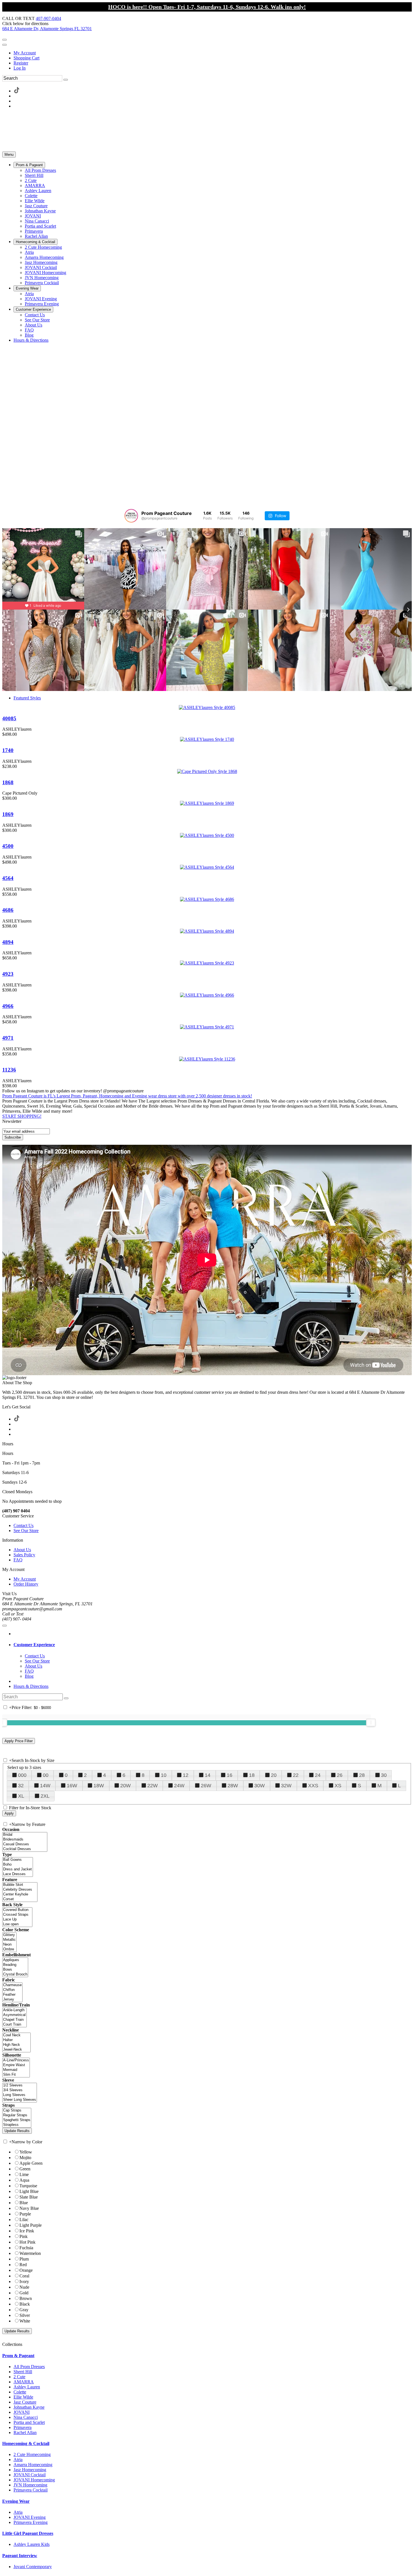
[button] (29, 165)
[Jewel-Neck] (16, 2050)
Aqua (24, 2180)
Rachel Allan (25, 2432)
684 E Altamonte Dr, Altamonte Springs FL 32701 (47, 29)
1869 (8, 814)
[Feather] (12, 1995)
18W (99, 1786)
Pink (24, 2236)
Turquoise (28, 2186)
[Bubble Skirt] (20, 1885)
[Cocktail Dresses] (25, 1849)
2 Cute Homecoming (32, 2454)
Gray (24, 2310)
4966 (8, 1006)
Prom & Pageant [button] (18, 2356)
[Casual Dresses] (25, 1844)
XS (338, 1786)
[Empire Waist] (16, 2065)
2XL (45, 1796)
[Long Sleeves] (20, 2095)
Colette (20, 2392)
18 (252, 1775)
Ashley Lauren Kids (32, 2544)
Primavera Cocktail (31, 2490)
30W (260, 1786)
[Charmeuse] (12, 1985)
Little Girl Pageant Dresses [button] (28, 2533)
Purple (25, 2214)
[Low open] (17, 1924)
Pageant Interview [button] (20, 2556)
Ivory (24, 2281)
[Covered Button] (17, 1910)
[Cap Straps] (17, 2111)
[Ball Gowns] (18, 1860)
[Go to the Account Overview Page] (5, 45)
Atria (18, 2460)
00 (46, 1775)
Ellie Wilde (23, 2397)
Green (25, 2169)
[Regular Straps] (17, 2115)
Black (25, 2304)
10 (164, 1775)
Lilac (24, 2220)
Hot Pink (27, 2242)
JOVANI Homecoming (34, 2480)
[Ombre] (9, 1949)
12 (186, 1775)
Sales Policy (24, 1555)
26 (340, 1775)
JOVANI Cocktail (30, 2475)
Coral (24, 2276)
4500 (8, 846)
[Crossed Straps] (17, 1915)
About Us (22, 1550)
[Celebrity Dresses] (20, 1890)
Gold (24, 2293)
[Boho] (18, 1865)
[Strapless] (17, 2125)
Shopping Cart (26, 58)
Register (21, 63)
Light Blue (29, 2191)
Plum (24, 2259)
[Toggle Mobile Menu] (5, 1626)
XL (21, 1796)
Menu (9, 155)
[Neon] (9, 1945)
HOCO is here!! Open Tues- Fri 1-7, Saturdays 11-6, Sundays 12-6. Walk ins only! (207, 7)
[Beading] (15, 1965)
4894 (8, 942)
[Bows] (15, 1970)
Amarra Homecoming (33, 2465)
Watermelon (30, 2253)
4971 (8, 1038)
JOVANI (22, 2412)
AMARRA (24, 2382)
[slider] (371, 1722)
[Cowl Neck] (16, 2035)
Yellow (26, 2152)
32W (286, 1786)
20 (274, 1775)
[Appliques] (15, 1960)
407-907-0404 (48, 18)
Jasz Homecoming (30, 2470)
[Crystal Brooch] (15, 1974)
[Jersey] (12, 2000)
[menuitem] (213, 53)
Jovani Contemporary (33, 2567)
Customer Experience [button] (34, 1645)
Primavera (23, 2427)
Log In (20, 68)
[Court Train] (15, 2025)
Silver (25, 2315)
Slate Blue (29, 2197)
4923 (8, 974)
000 (22, 1775)
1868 (8, 782)
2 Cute (19, 2377)
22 (296, 1775)
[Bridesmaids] (25, 1840)
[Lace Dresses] (18, 1874)
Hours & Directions (31, 1686)
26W (206, 1786)
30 (384, 1775)
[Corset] (20, 1899)
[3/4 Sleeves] (20, 2090)
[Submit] (66, 80)
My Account (25, 53)
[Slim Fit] (16, 2075)
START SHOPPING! (22, 1116)
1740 (8, 750)
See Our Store (26, 1531)
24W (179, 1786)
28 (362, 1775)
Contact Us (24, 1525)
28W (233, 1786)
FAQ (18, 1560)
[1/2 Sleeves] (20, 2085)
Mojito (25, 2158)
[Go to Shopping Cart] (5, 40)
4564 (8, 878)
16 (230, 1775)
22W (153, 1786)
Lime (24, 2174)
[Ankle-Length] (15, 2010)
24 (318, 1775)
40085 (9, 718)
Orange (26, 2270)
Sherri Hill (23, 2372)
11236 (9, 1070)
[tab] (213, 1645)
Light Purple (31, 2225)
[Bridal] (25, 1835)
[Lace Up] (17, 1920)
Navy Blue (29, 2208)
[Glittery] (9, 1935)
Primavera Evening (31, 2522)
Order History (26, 1584)
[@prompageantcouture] (131, 516)
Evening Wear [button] (16, 2501)
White (25, 2321)
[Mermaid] (16, 2070)
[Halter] (16, 2040)
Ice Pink (27, 2231)
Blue (24, 2203)
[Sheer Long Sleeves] (20, 2100)
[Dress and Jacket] (18, 1869)
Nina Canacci (26, 2417)
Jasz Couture (25, 2402)
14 (208, 1775)
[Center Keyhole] (20, 1894)
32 (21, 1786)
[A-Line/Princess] (16, 2060)
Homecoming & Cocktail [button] (26, 2443)
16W (72, 1786)
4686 (8, 910)
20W (125, 1786)
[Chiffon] (12, 1990)
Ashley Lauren (27, 2387)
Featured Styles (27, 698)
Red (23, 2265)
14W (45, 1786)
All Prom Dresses (29, 2367)
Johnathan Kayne (29, 2407)
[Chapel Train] (15, 2020)
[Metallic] (9, 1940)
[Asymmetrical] (15, 2015)
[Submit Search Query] (66, 1698)
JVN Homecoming (30, 2485)
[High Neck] (16, 2045)
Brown (26, 2298)
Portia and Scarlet (29, 2422)
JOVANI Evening (30, 2517)
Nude (24, 2287)
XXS (313, 1786)
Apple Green (31, 2163)
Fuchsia (26, 2248)
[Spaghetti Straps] (17, 2120)
